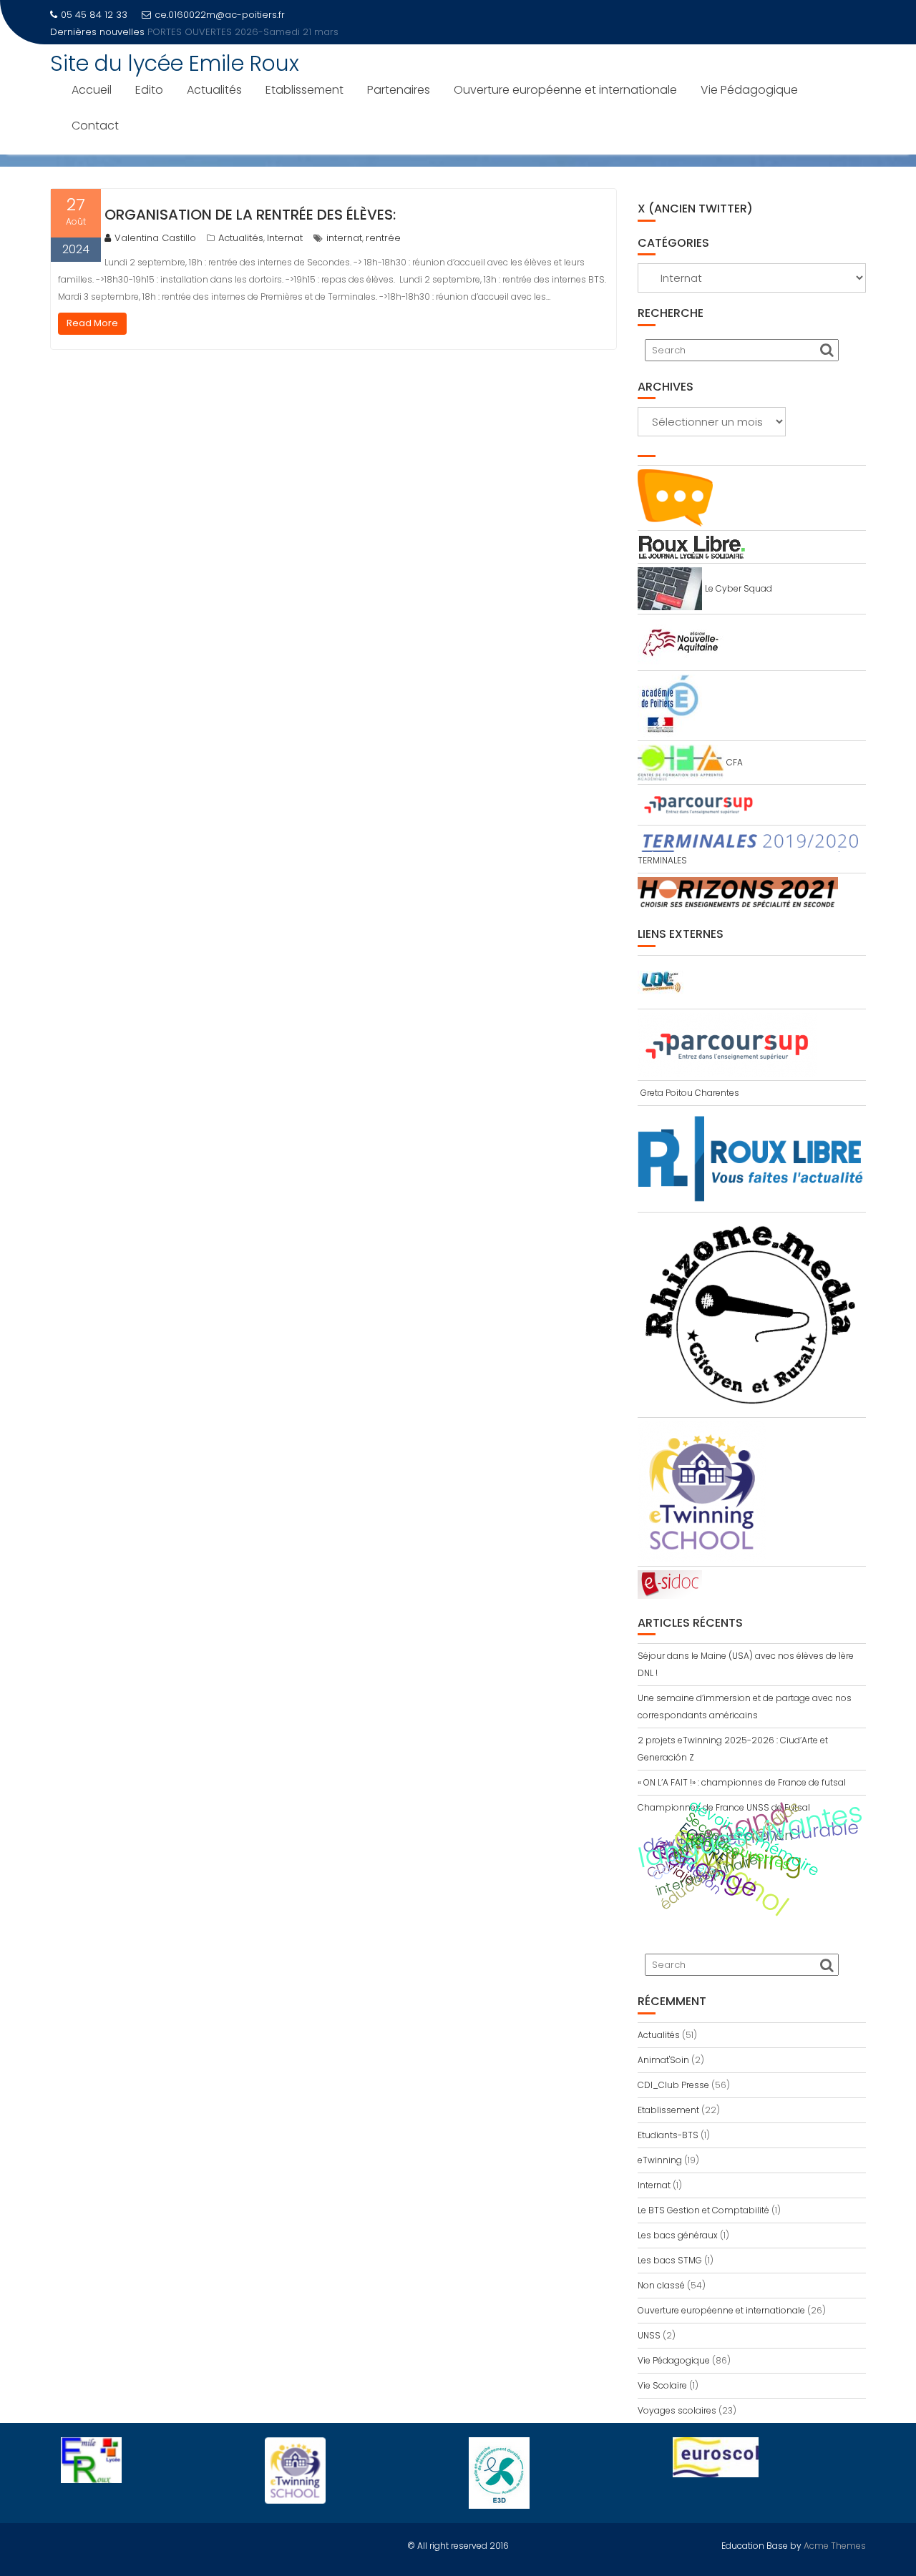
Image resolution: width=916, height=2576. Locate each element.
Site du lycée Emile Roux (175, 63)
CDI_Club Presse (673, 2085)
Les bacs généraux (678, 2235)
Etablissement (304, 90)
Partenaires (399, 90)
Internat (285, 238)
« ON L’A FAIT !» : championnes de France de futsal (742, 1782)
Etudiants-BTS (668, 2135)
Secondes (713, 1836)
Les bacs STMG (670, 2260)
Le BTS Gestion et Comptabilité (703, 2210)
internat (344, 238)
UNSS (649, 2335)
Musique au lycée (189, 32)
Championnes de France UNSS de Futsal (724, 1807)
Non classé (661, 2285)
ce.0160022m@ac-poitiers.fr (220, 15)
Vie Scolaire (662, 2385)
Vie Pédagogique (749, 90)
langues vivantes (750, 1835)
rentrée (383, 238)
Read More (92, 323)
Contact (95, 126)
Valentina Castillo (155, 238)
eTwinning (660, 2160)
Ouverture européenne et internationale (565, 90)
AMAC (689, 1846)
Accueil (92, 90)
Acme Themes (835, 2546)
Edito (149, 90)
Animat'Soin (663, 2060)
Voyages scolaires (677, 2410)
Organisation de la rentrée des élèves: (250, 215)
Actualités (214, 90)
